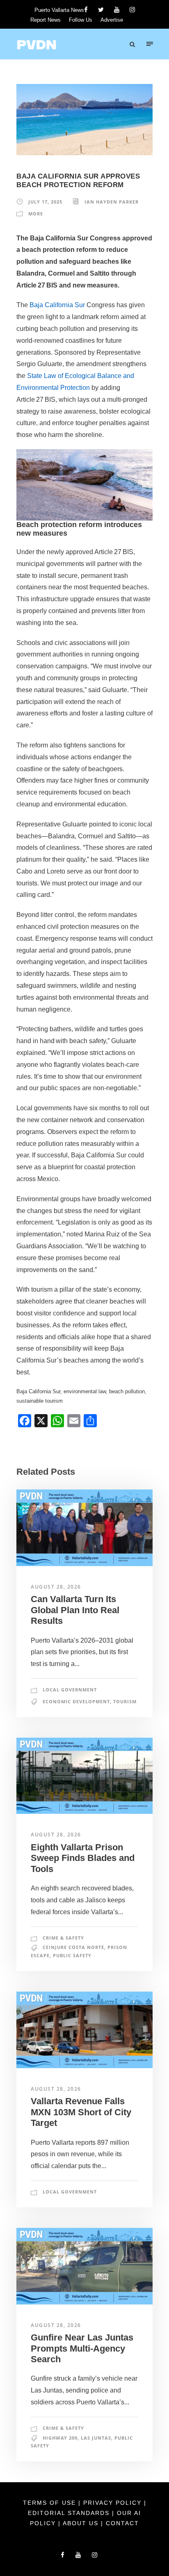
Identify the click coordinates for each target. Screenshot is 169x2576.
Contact (122, 2523)
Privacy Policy (114, 2503)
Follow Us (81, 20)
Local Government (70, 1690)
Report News (46, 20)
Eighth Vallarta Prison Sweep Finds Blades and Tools (83, 1858)
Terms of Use (51, 2503)
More (36, 214)
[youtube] (117, 10)
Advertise (112, 20)
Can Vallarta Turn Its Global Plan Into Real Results (75, 1610)
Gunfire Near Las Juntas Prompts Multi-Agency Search (82, 2348)
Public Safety (72, 1955)
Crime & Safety (63, 1938)
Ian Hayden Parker (112, 202)
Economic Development (76, 1701)
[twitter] (101, 10)
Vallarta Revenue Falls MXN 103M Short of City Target (81, 2112)
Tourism (125, 1701)
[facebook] (86, 10)
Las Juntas (96, 2438)
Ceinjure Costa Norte (73, 1947)
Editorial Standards (70, 2513)
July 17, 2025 (45, 202)
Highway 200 (60, 2438)
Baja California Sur (57, 305)
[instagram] (132, 10)
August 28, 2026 (56, 1587)
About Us (82, 2523)
